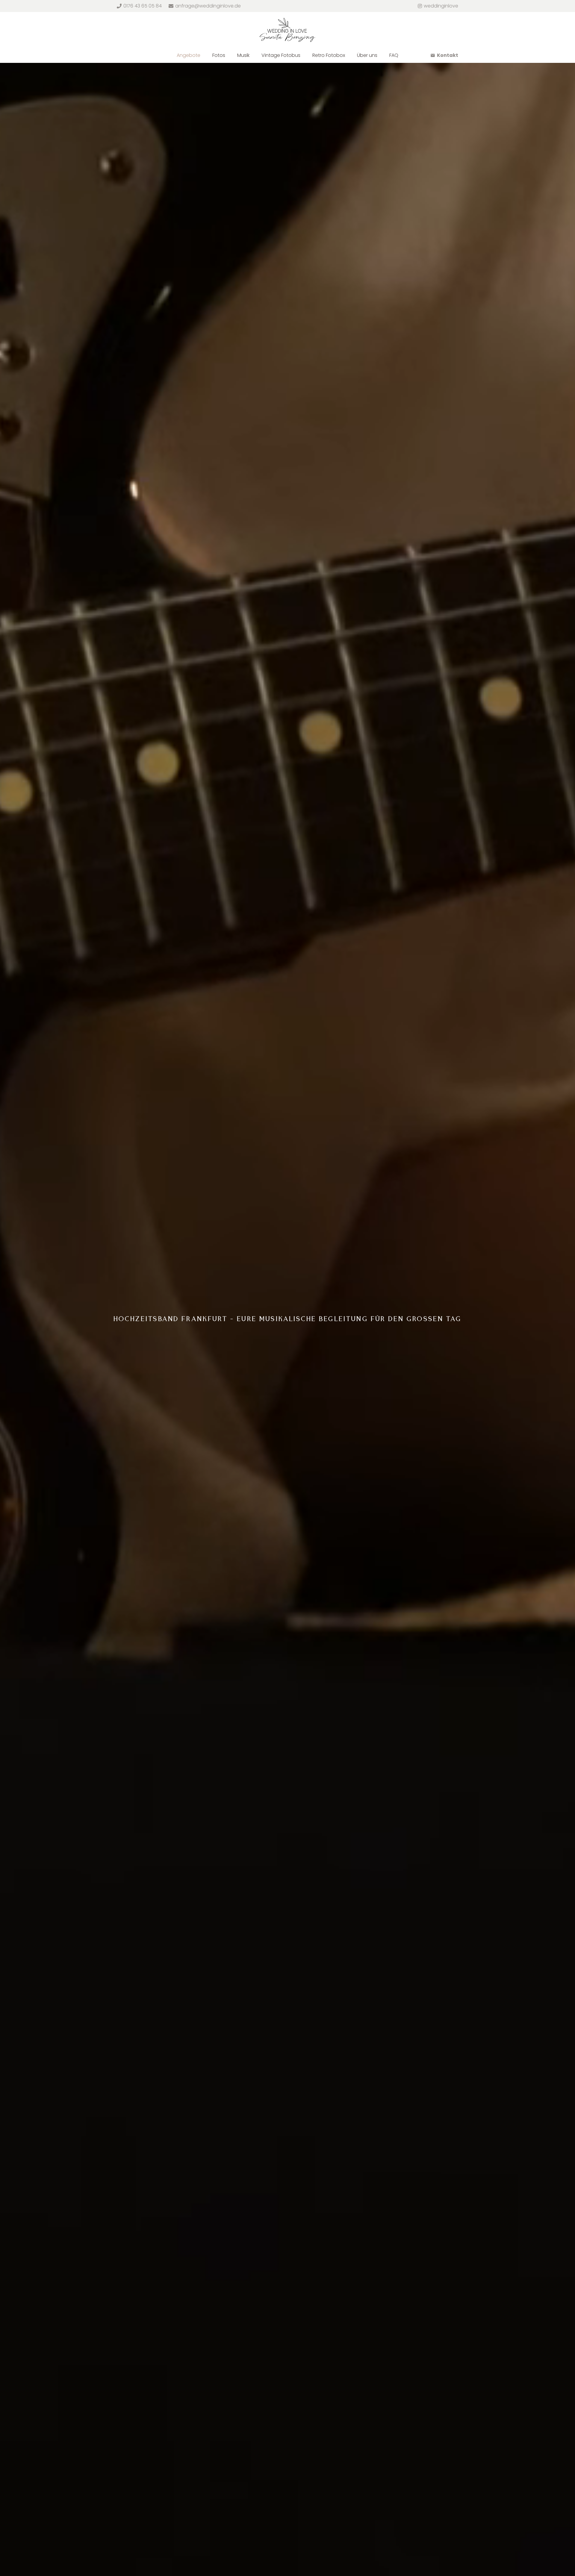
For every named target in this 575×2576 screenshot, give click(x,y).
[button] (203, 55)
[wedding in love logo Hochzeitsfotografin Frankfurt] (287, 30)
